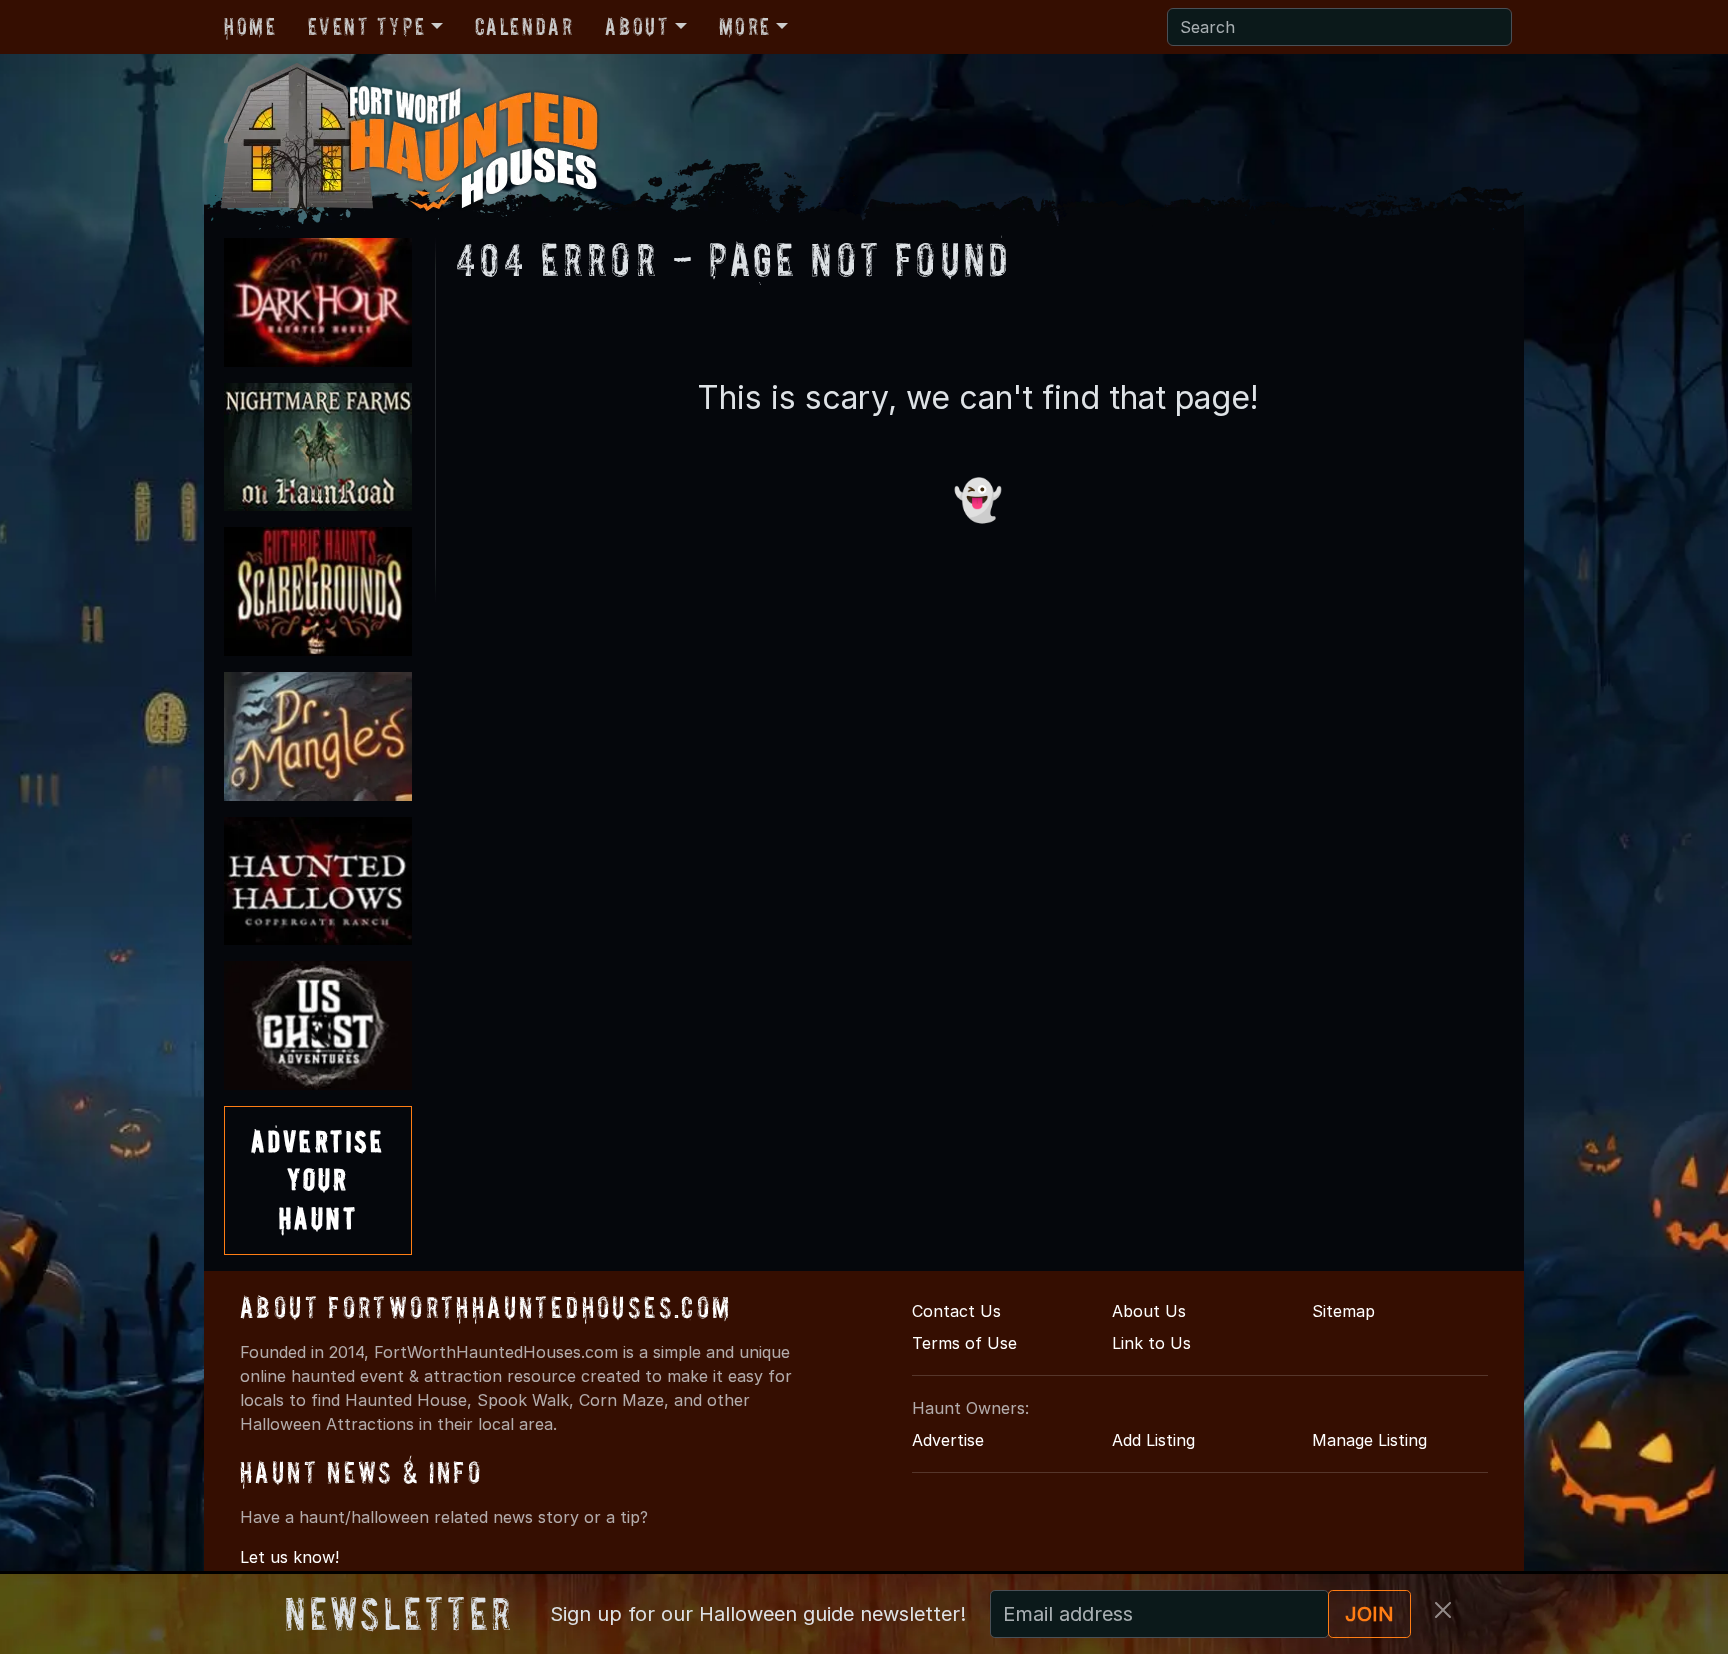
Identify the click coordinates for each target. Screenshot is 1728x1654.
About (637, 26)
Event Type (366, 26)
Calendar (524, 26)
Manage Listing (1369, 1440)
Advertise (948, 1440)
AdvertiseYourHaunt (318, 1180)
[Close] (1443, 1610)
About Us (1149, 1311)
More (745, 26)
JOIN (1369, 1614)
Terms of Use (964, 1343)
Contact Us (956, 1311)
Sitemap (1343, 1311)
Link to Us (1151, 1343)
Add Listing (1153, 1440)
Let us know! (289, 1557)
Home (250, 26)
